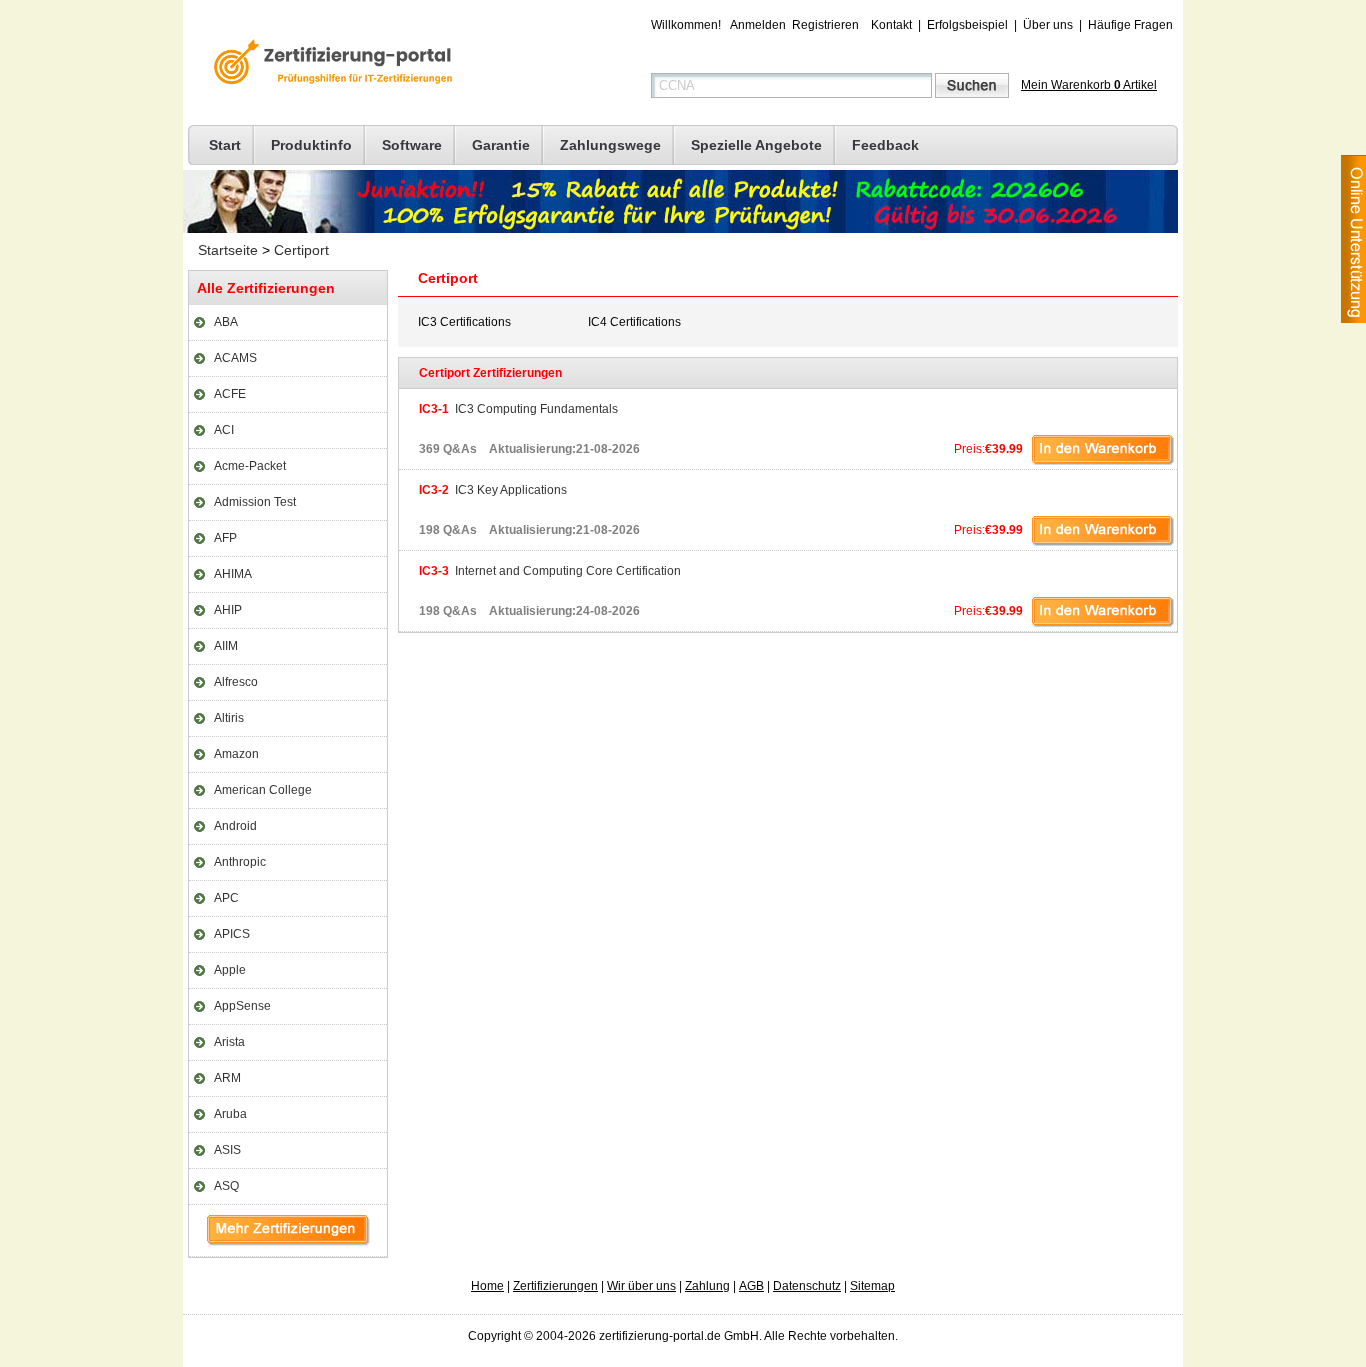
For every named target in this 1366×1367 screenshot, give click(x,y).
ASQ (226, 1186)
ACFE (230, 394)
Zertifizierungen (555, 1286)
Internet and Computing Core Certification (550, 571)
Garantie (501, 145)
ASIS (227, 1150)
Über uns (1048, 25)
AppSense (242, 1006)
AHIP (228, 610)
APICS (232, 934)
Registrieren (825, 25)
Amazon (236, 754)
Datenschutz (807, 1286)
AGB (751, 1286)
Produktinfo (311, 145)
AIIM (226, 646)
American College (263, 790)
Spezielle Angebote (756, 145)
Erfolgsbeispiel (967, 25)
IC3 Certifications (464, 322)
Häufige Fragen (1130, 25)
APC (226, 898)
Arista (229, 1042)
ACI (224, 430)
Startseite (228, 250)
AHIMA (233, 574)
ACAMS (235, 358)
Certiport (301, 250)
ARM (227, 1078)
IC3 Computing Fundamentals (518, 409)
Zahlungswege (610, 145)
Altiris (229, 718)
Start (225, 145)
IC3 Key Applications (493, 490)
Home (487, 1286)
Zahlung (707, 1286)
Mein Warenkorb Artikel (1089, 85)
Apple (230, 970)
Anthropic (240, 862)
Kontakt (891, 25)
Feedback (885, 145)
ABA (226, 322)
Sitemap (872, 1286)
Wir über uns (641, 1286)
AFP (225, 538)
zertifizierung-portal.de (330, 64)
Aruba (230, 1114)
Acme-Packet (250, 466)
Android (235, 826)
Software (412, 145)
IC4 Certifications (634, 322)
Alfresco (236, 682)
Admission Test (255, 502)
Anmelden (758, 25)
